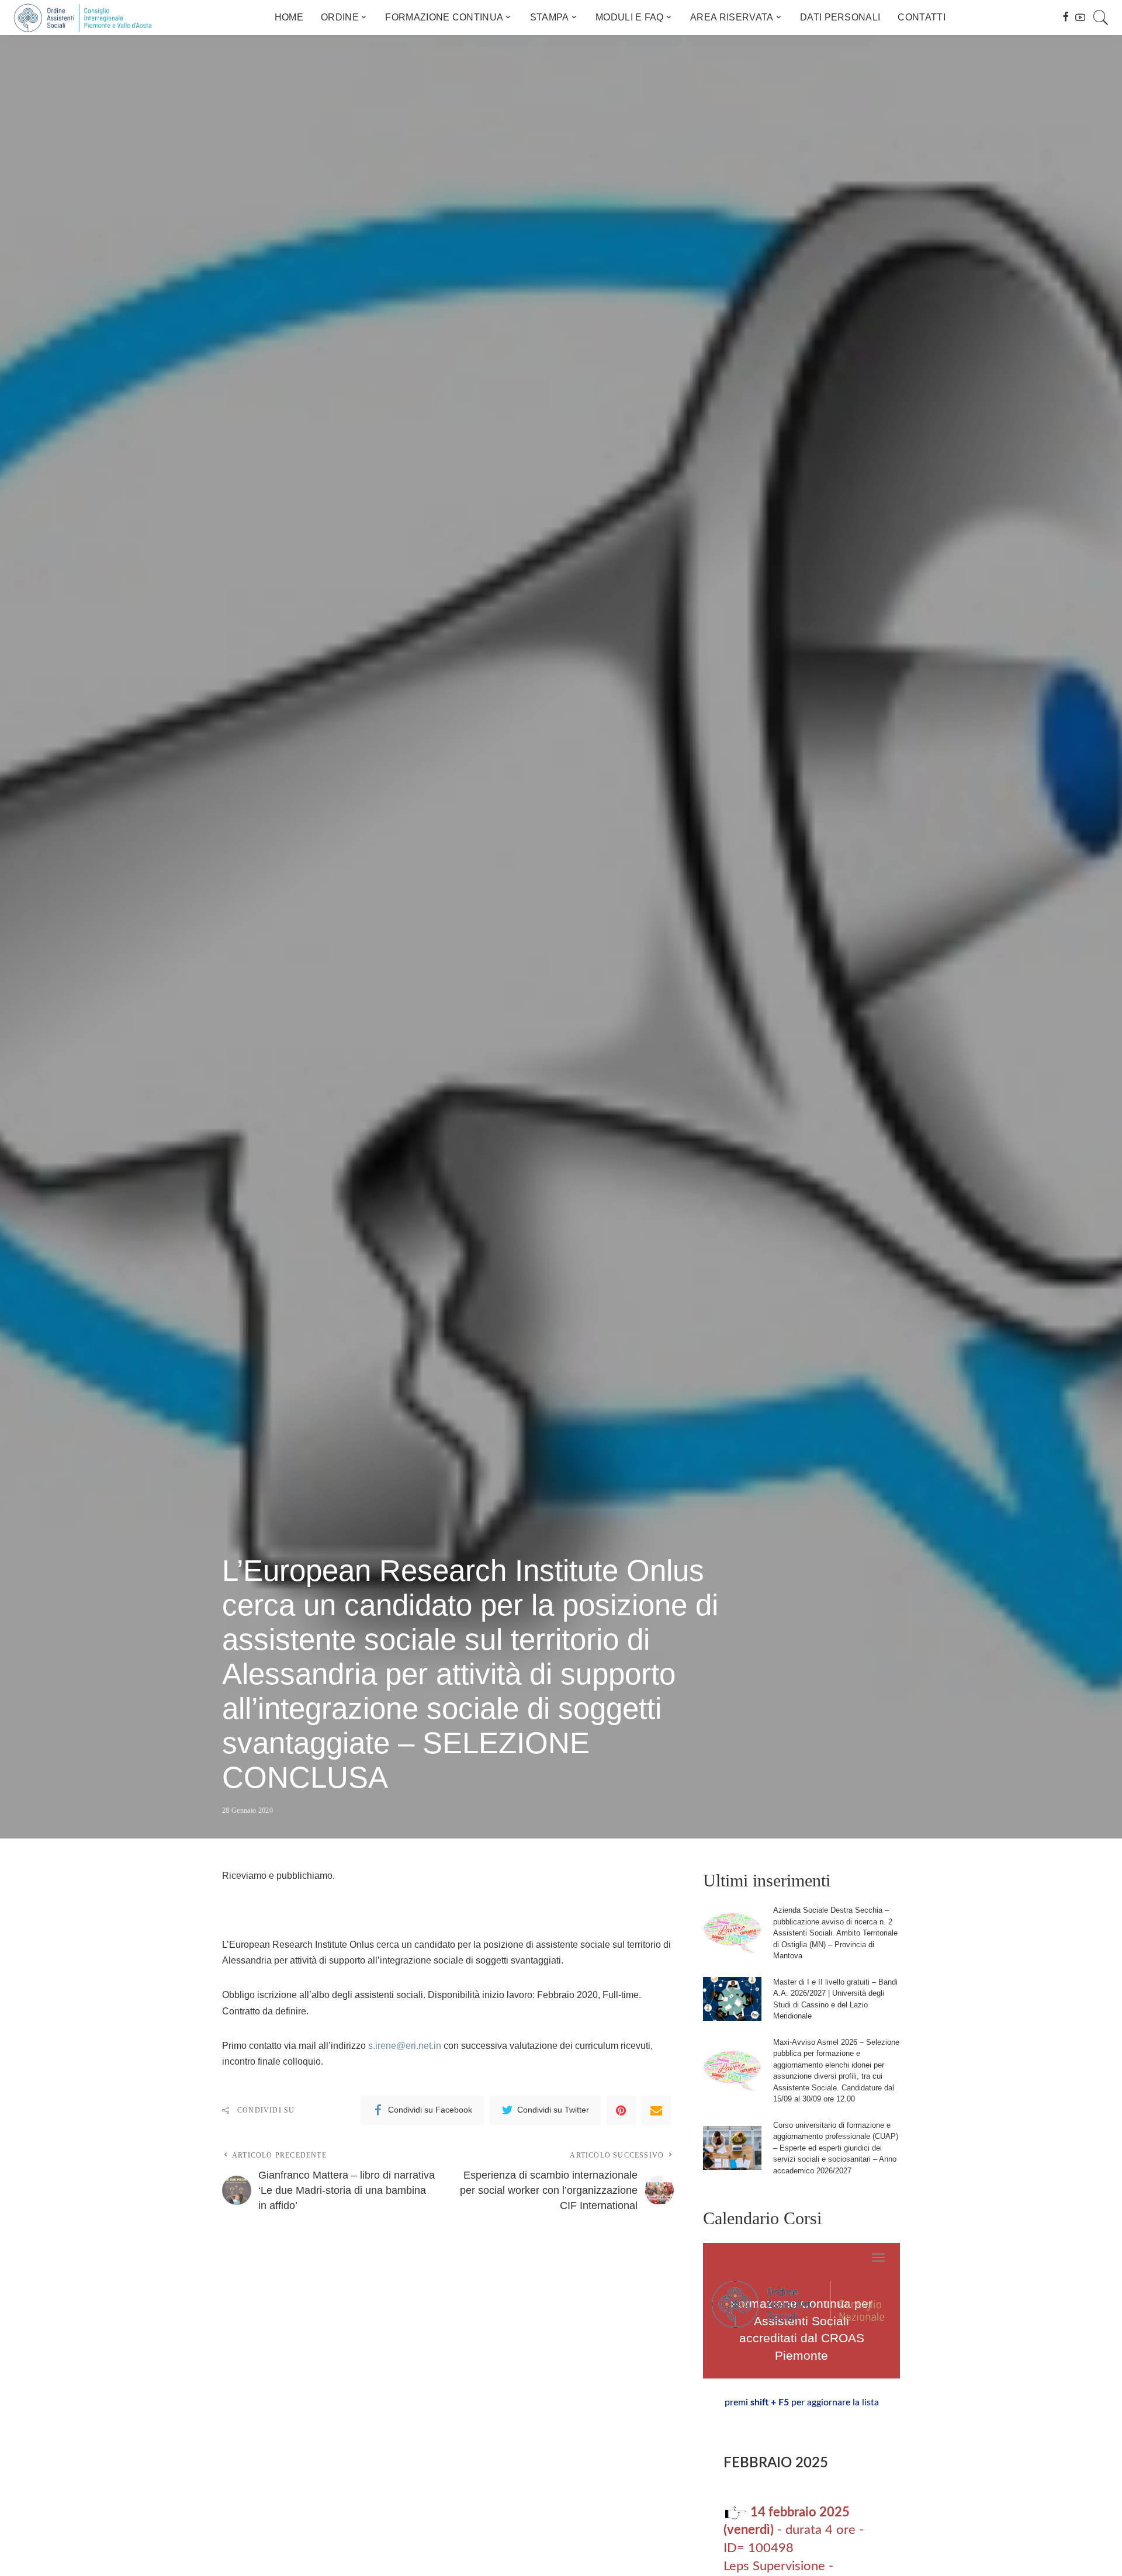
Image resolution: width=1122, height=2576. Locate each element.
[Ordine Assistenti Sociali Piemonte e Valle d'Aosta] (82, 18)
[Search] (1101, 18)
